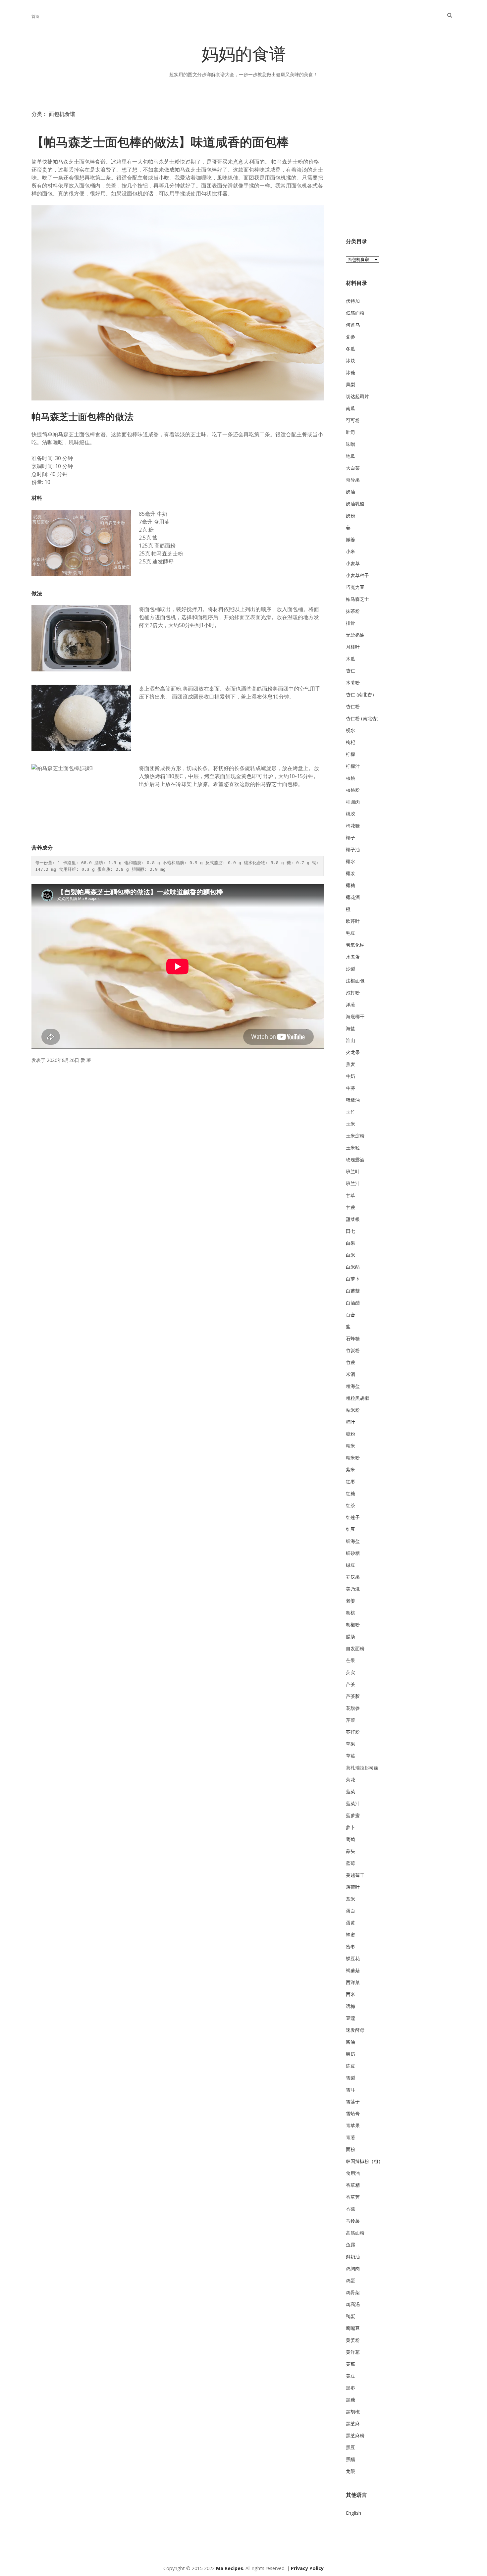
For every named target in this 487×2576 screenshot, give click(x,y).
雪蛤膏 (353, 2113)
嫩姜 (351, 539)
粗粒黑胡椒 (357, 1398)
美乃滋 (353, 1589)
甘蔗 (351, 1207)
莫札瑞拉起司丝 (362, 1768)
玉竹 (351, 1112)
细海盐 (353, 1541)
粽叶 (351, 1422)
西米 (351, 1994)
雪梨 (351, 2078)
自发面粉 (355, 1648)
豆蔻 (351, 2018)
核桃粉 (353, 790)
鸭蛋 (351, 2316)
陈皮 (351, 2066)
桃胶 (351, 814)
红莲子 (353, 1517)
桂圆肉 (353, 802)
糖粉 (351, 1434)
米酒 (351, 1374)
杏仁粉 (353, 706)
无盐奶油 (355, 635)
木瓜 (351, 659)
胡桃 (351, 1613)
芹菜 (351, 1720)
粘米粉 (353, 1410)
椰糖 (351, 885)
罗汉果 (353, 1577)
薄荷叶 (353, 1887)
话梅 (351, 2006)
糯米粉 (353, 1458)
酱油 (351, 2042)
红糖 (351, 1493)
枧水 (351, 730)
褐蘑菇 (353, 1970)
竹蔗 (351, 1362)
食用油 (353, 2173)
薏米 (351, 1899)
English (353, 2513)
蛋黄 (351, 1923)
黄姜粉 (353, 2340)
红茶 (351, 1505)
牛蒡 (351, 1088)
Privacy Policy (307, 2568)
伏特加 (353, 301)
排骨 (351, 623)
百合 (351, 1314)
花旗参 (353, 1708)
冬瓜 (351, 349)
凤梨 (351, 384)
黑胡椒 (353, 2412)
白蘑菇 (353, 1291)
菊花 (351, 1780)
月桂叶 (353, 647)
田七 (351, 1231)
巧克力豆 (355, 587)
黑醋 (351, 2459)
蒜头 (351, 1851)
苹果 (351, 1744)
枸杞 (351, 742)
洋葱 (351, 1004)
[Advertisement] (401, 173)
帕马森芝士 (357, 599)
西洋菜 (353, 1982)
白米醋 (353, 1267)
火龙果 (353, 1052)
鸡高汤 (353, 2304)
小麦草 (353, 563)
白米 (351, 1255)
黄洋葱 (353, 2352)
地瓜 (351, 456)
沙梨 (351, 969)
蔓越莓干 (355, 1875)
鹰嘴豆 (353, 2328)
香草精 (353, 2185)
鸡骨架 (353, 2292)
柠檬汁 (353, 766)
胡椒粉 (353, 1625)
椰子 (351, 838)
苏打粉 (353, 1732)
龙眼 (351, 2471)
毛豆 (351, 933)
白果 (351, 1243)
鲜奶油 (353, 2257)
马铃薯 (353, 2221)
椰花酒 (353, 897)
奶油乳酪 (355, 504)
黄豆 (351, 2376)
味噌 (351, 444)
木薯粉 (353, 683)
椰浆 (351, 873)
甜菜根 (353, 1219)
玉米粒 (353, 1148)
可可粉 (353, 420)
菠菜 (351, 1791)
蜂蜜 (351, 1935)
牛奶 (351, 1076)
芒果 (351, 1660)
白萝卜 (353, 1279)
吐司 (351, 432)
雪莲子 (353, 2102)
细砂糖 (353, 1553)
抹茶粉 (353, 611)
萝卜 (351, 1827)
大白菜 (353, 468)
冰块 (351, 361)
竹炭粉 (353, 1350)
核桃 (351, 778)
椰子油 (353, 849)
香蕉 (351, 2209)
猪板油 (353, 1100)
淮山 (351, 1040)
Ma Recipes (230, 2568)
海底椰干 (355, 1016)
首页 (35, 16)
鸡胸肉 (353, 2268)
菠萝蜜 (353, 1815)
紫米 (351, 1470)
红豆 (351, 1529)
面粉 (351, 2149)
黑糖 (351, 2400)
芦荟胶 (353, 1696)
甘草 (351, 1195)
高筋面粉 (355, 2233)
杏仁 (351, 671)
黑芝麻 (353, 2423)
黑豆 (351, 2447)
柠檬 (351, 754)
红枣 (351, 1481)
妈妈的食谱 (244, 56)
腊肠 (351, 1636)
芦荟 (351, 1684)
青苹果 (353, 2125)
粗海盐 (353, 1386)
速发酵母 (355, 2030)
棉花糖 (353, 826)
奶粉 (351, 516)
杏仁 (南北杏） (361, 694)
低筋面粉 (355, 313)
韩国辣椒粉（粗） (364, 2161)
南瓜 (351, 408)
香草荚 (353, 2197)
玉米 (351, 1124)
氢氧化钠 (355, 945)
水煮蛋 (353, 957)
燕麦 (351, 1064)
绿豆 (351, 1565)
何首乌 (353, 325)
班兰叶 (353, 1171)
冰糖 (351, 372)
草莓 (351, 1756)
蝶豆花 (353, 1958)
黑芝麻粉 (355, 2435)
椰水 (351, 861)
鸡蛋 (351, 2280)
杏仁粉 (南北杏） (364, 718)
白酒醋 (353, 1303)
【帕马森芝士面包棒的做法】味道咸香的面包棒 (160, 142)
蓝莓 (351, 1863)
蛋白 (351, 1911)
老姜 (351, 1601)
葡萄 (351, 1839)
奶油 (351, 492)
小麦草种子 (357, 575)
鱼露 (351, 2245)
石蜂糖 (353, 1338)
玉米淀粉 (355, 1136)
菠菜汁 (353, 1803)
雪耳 (351, 2090)
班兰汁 (353, 1183)
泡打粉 (353, 993)
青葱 (351, 2137)
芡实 (351, 1672)
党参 (351, 337)
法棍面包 (355, 981)
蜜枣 (351, 1946)
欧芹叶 (353, 921)
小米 (351, 551)
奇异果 (353, 480)
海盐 (351, 1028)
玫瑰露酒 (355, 1159)
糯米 (351, 1446)
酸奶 (351, 2054)
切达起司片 (357, 396)
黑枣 (351, 2388)
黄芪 (351, 2364)
